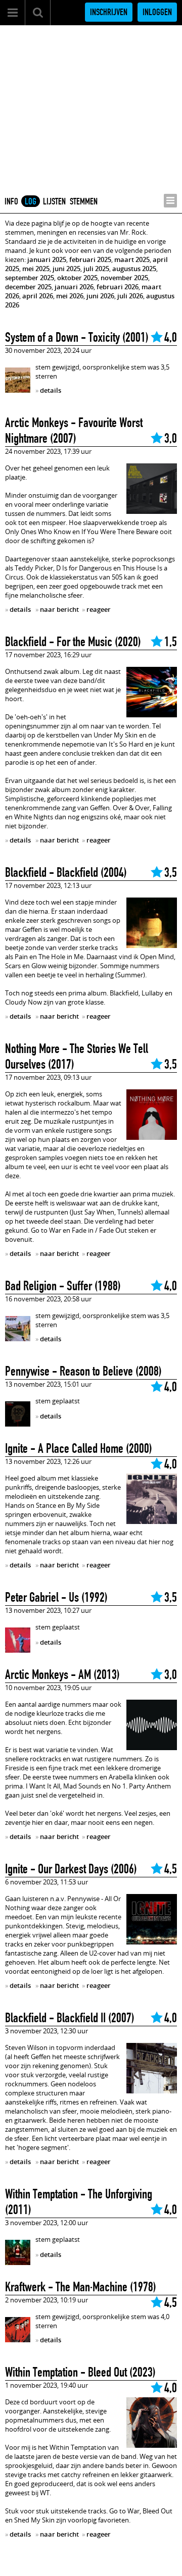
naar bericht (59, 609)
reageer (99, 609)
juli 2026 (130, 296)
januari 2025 (47, 259)
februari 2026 (118, 287)
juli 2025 (96, 269)
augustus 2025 (134, 269)
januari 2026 (74, 287)
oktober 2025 (77, 278)
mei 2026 (70, 296)
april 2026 (38, 296)
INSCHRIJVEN (109, 12)
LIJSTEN (54, 201)
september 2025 (30, 278)
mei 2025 (36, 269)
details (51, 390)
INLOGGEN (157, 12)
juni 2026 (100, 296)
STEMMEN (84, 201)
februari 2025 (90, 259)
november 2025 (124, 278)
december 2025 (28, 287)
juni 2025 (66, 269)
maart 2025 (132, 259)
